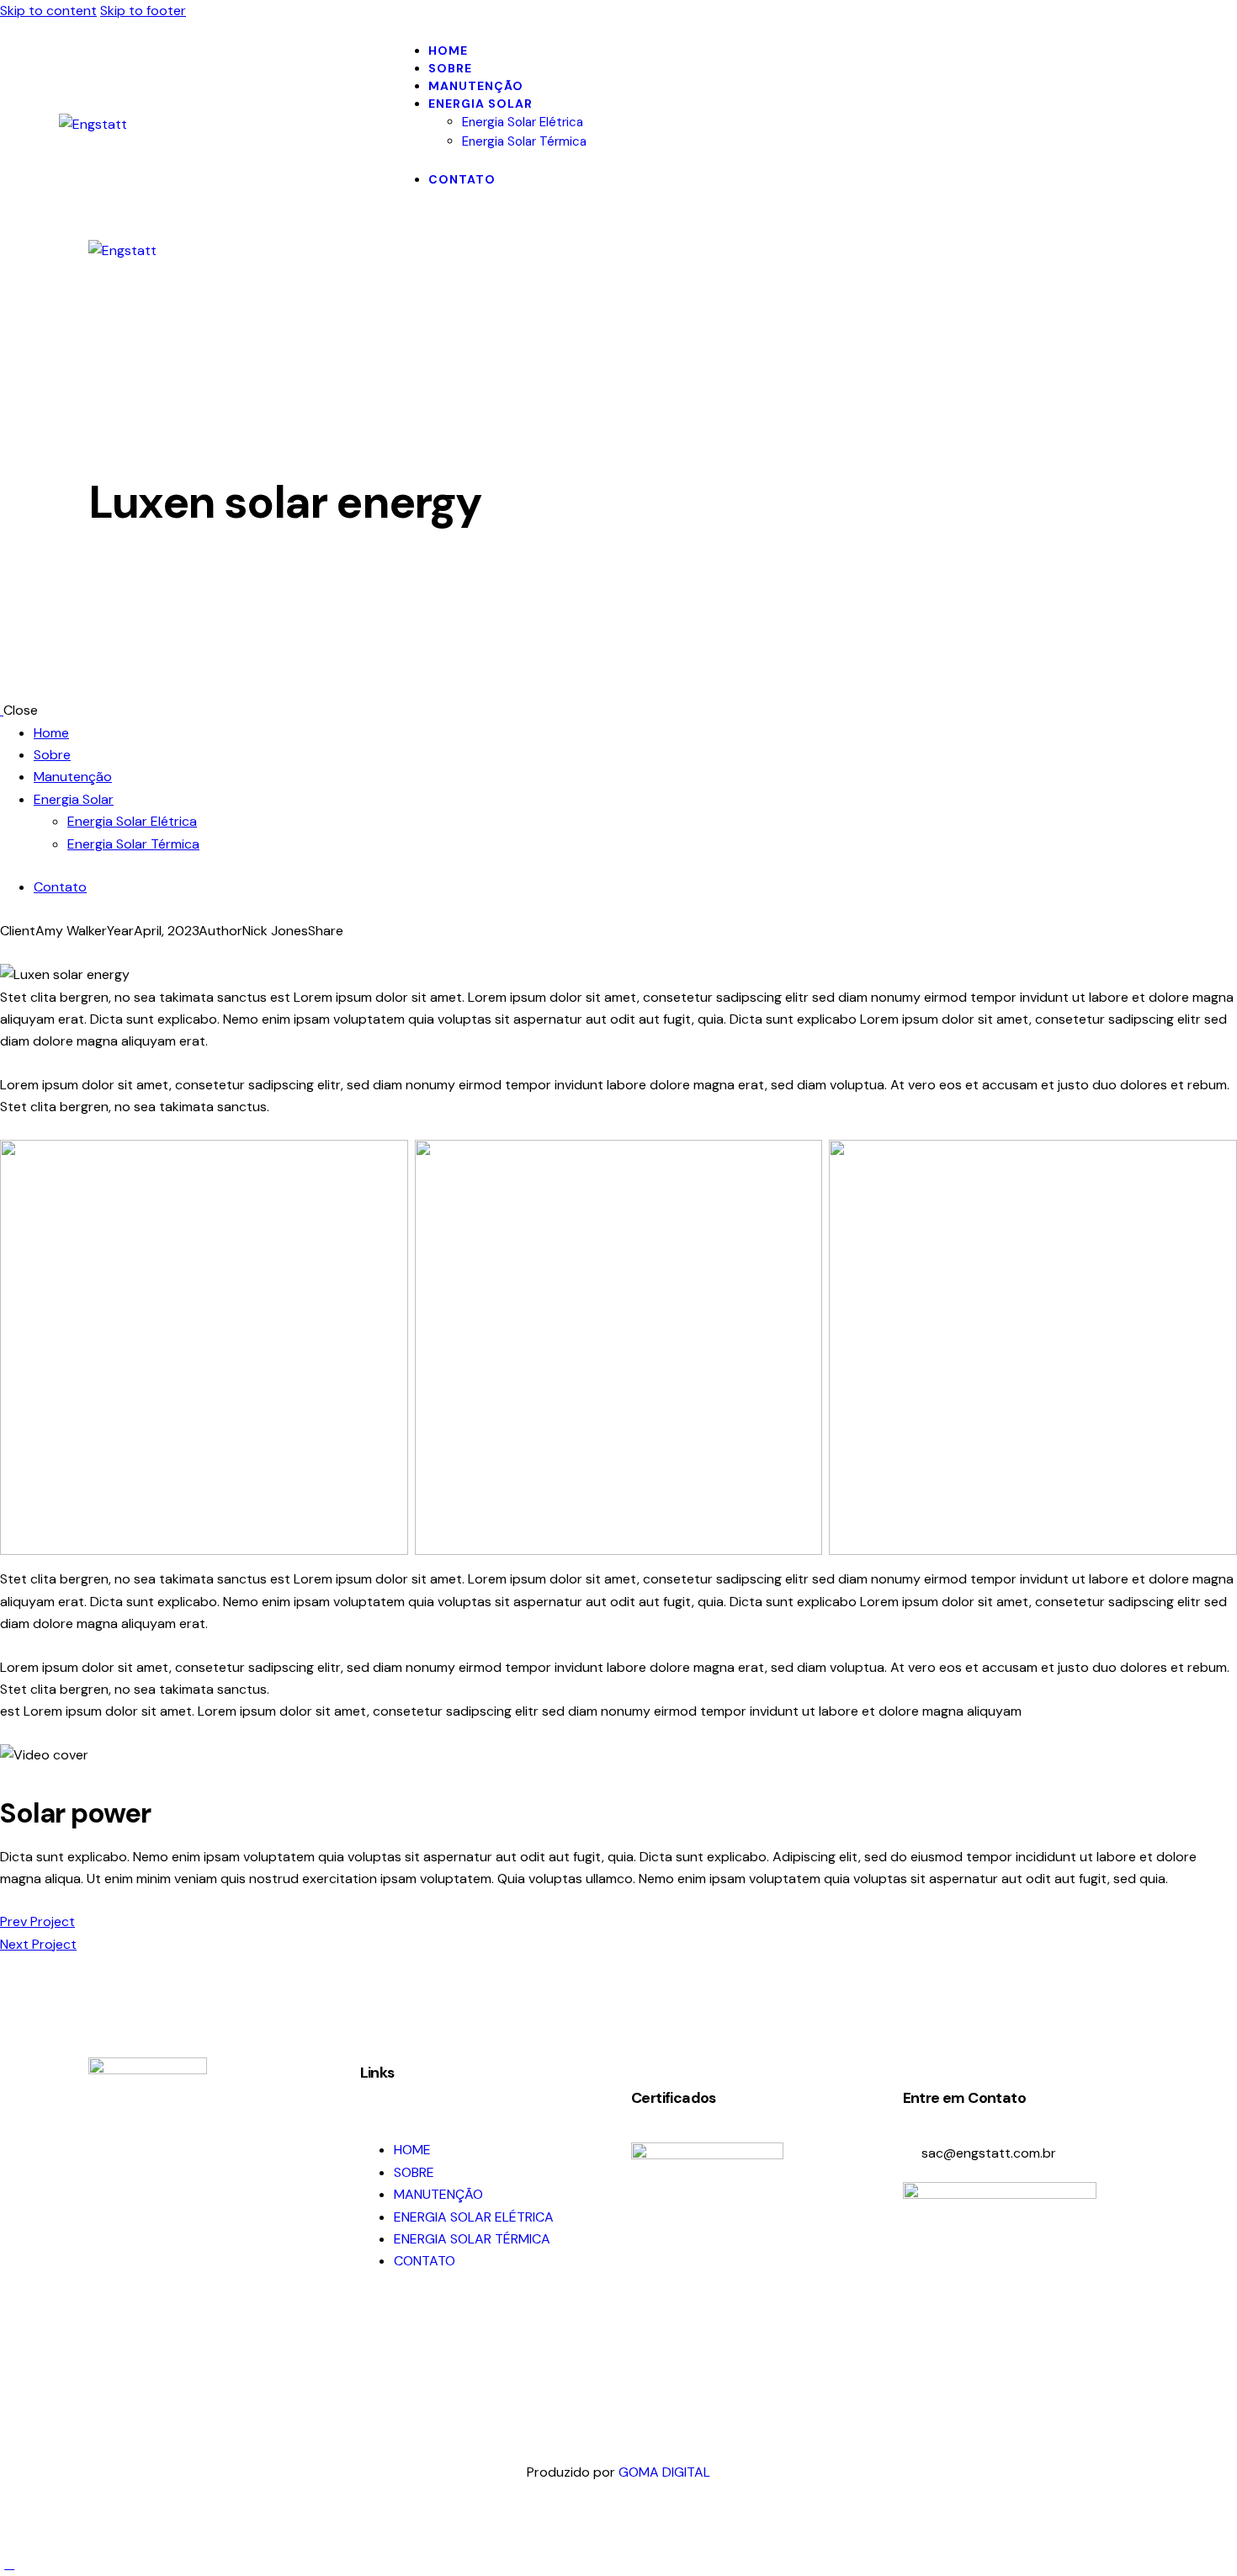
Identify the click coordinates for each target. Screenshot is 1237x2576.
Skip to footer (143, 11)
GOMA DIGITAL (664, 2472)
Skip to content (48, 11)
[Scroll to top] (9, 2564)
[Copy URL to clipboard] (66, 953)
